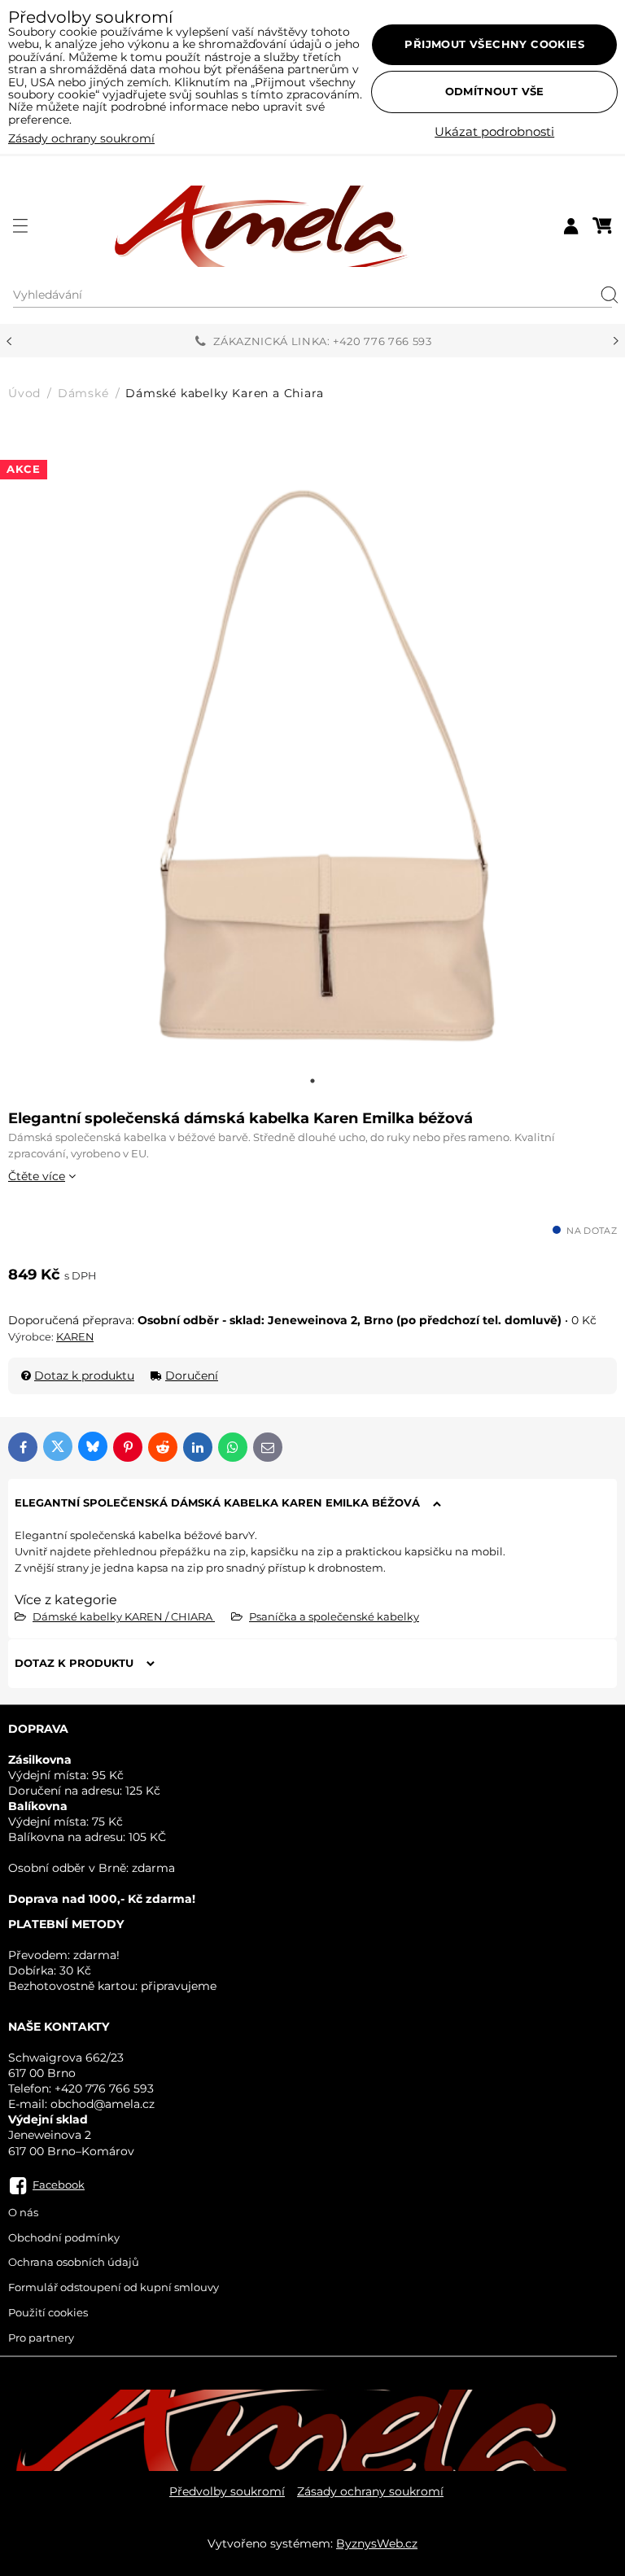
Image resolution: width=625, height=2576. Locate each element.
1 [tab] (312, 1081)
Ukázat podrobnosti (494, 132)
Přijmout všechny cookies (494, 44)
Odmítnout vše (495, 91)
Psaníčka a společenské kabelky (334, 1616)
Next (616, 341)
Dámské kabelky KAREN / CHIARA (124, 1616)
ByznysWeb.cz (377, 2543)
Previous (9, 341)
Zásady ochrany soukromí (370, 2491)
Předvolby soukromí (227, 2491)
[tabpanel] (312, 756)
